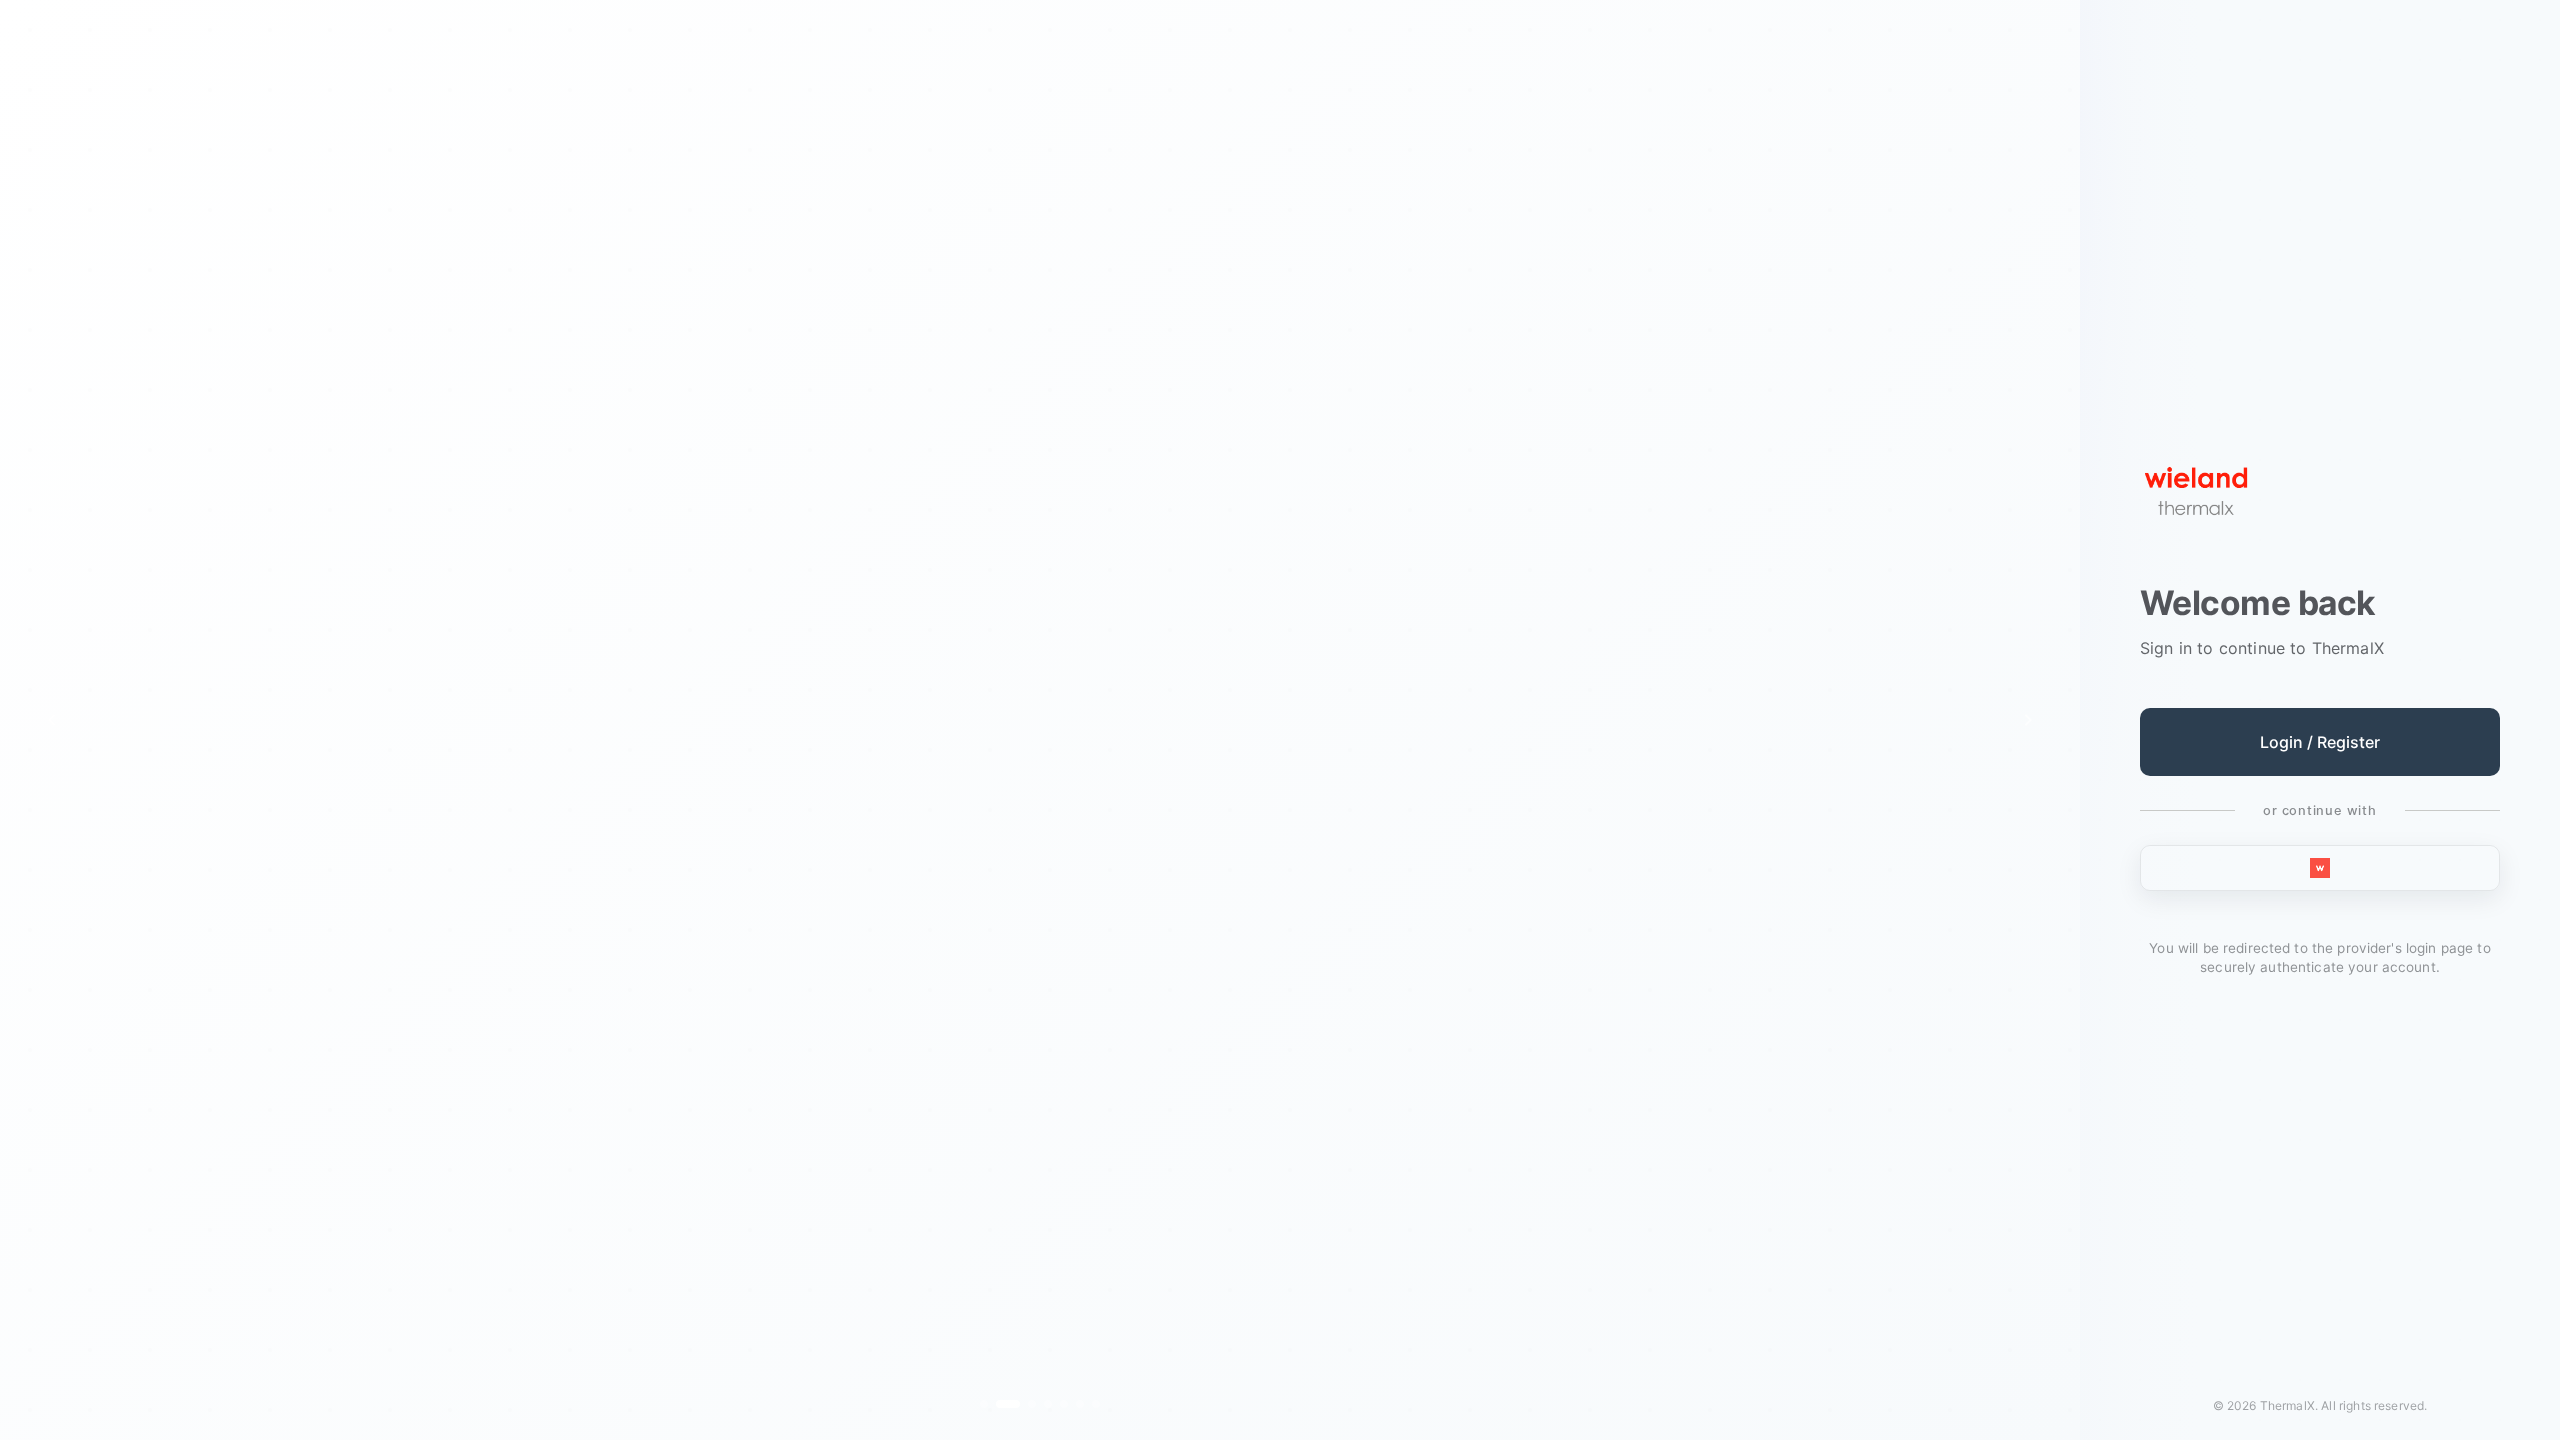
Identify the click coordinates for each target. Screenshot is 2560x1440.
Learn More (1028, 887)
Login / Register (2320, 742)
